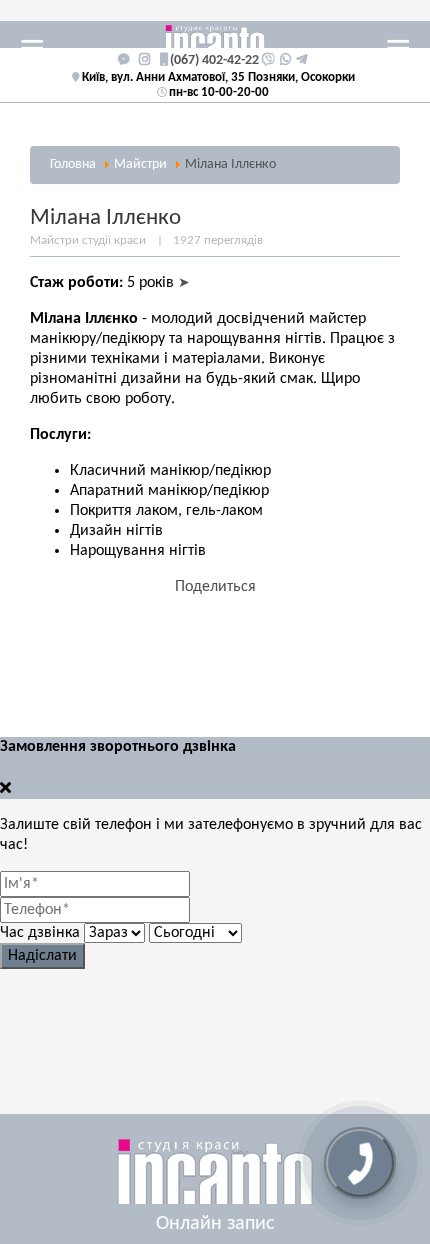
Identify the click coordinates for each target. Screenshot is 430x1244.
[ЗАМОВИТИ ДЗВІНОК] (360, 1163)
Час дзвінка (40, 933)
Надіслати (42, 956)
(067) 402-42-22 (214, 60)
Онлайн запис (215, 1224)
